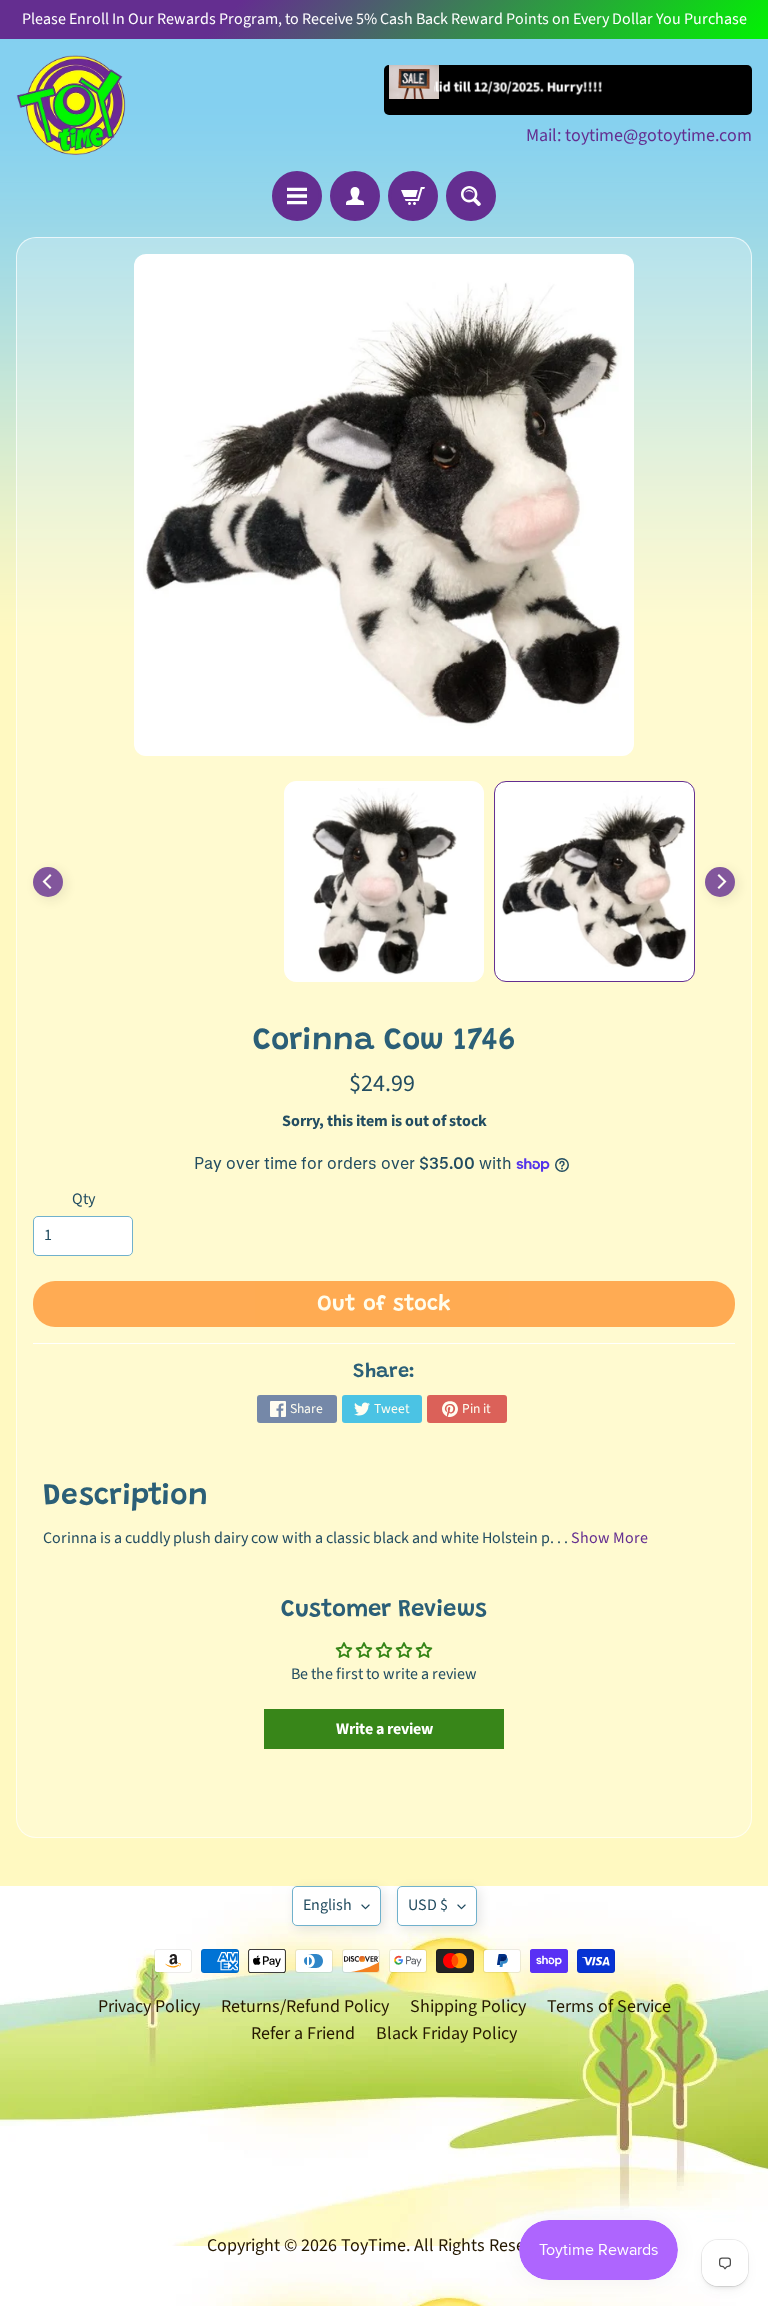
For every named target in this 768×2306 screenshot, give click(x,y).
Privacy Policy (149, 2006)
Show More (609, 1538)
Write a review (384, 1729)
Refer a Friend (303, 2033)
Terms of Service (609, 2006)
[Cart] (413, 196)
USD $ (428, 1905)
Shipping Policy (468, 2006)
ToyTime (373, 2245)
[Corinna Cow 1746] (594, 881)
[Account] (355, 196)
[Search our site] (471, 196)
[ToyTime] (71, 105)
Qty (83, 1199)
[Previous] (48, 882)
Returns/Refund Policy (305, 2006)
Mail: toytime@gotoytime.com (639, 136)
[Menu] (297, 196)
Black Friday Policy (446, 2033)
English (327, 1905)
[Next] (720, 882)
